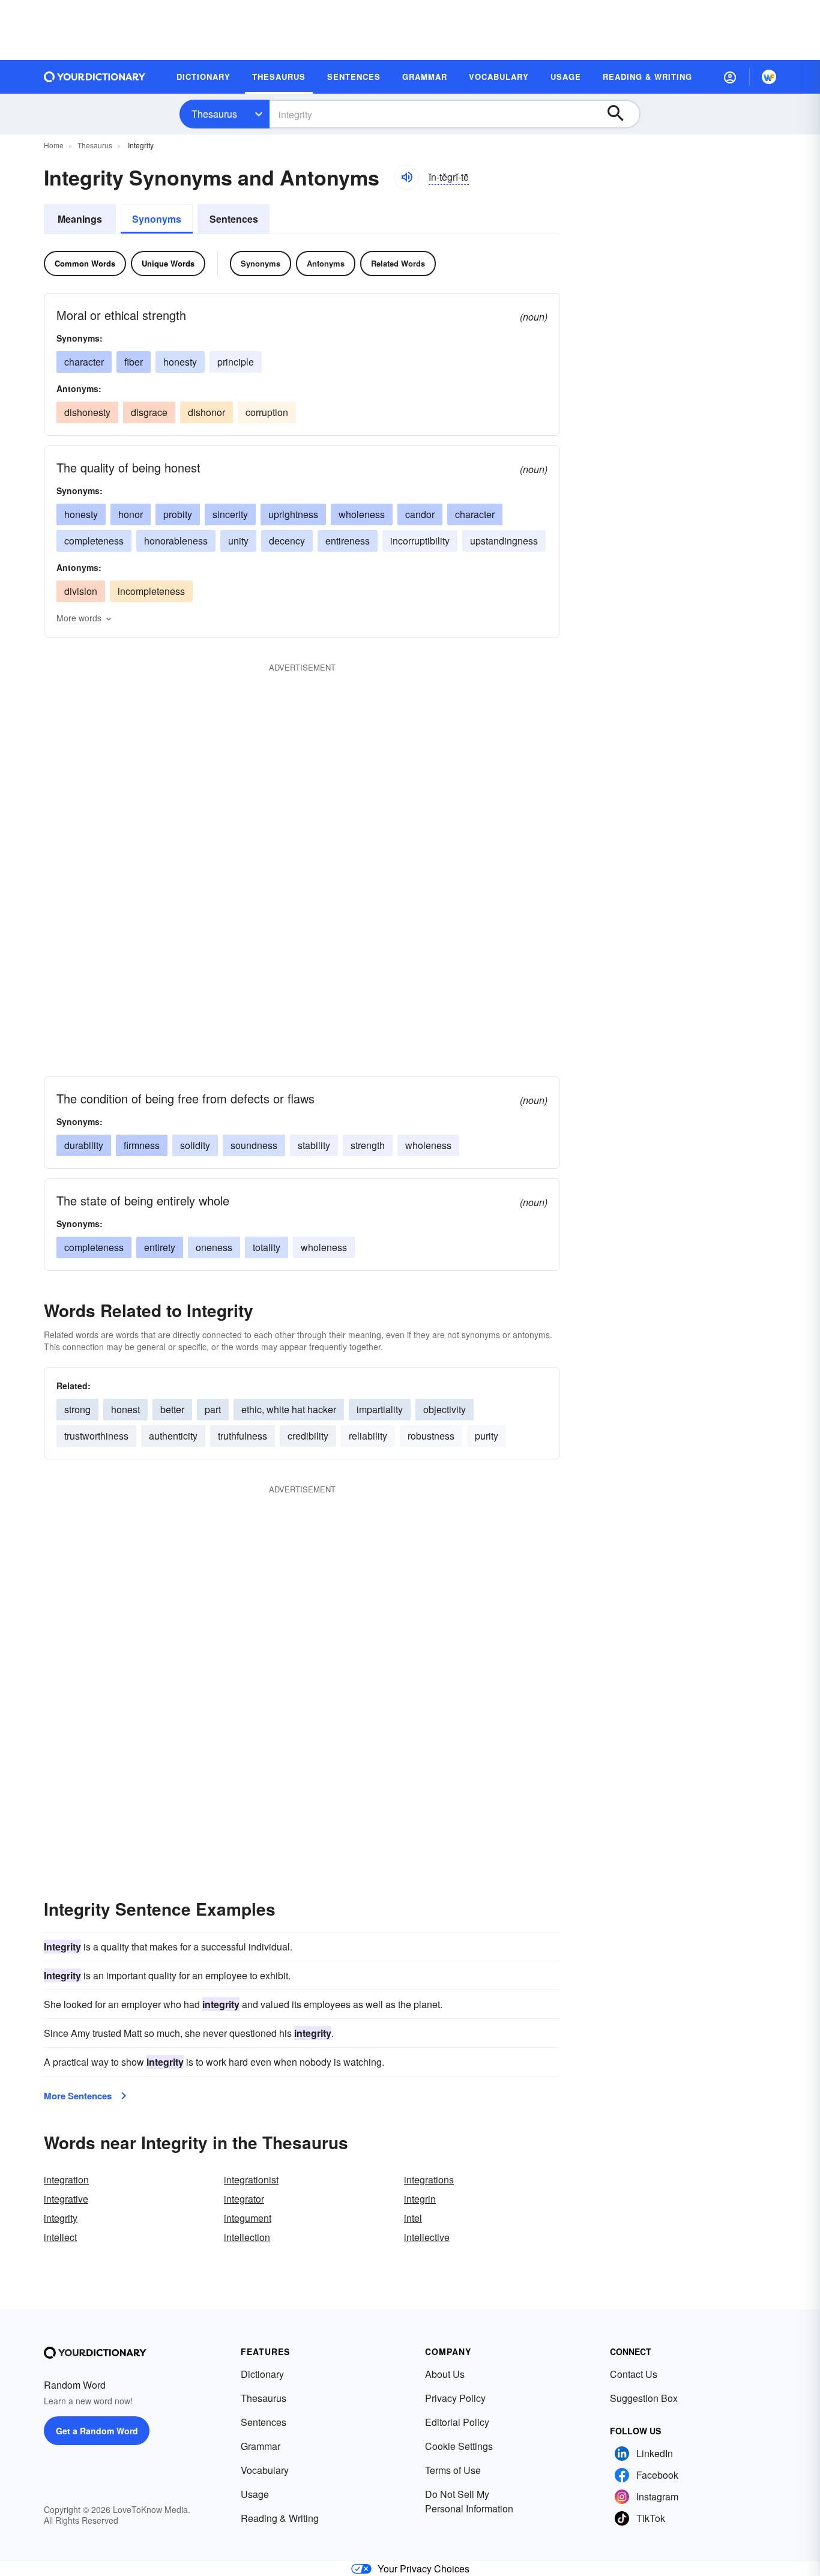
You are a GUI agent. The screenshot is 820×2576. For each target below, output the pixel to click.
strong (77, 1409)
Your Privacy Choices (424, 2568)
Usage (255, 2494)
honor (131, 514)
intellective (427, 2237)
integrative (66, 2199)
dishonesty (87, 412)
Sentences (234, 219)
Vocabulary (265, 2470)
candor (420, 514)
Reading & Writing (280, 2518)
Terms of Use (453, 2470)
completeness (94, 541)
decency (287, 541)
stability (314, 1145)
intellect (60, 2237)
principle (236, 362)
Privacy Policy (455, 2398)
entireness (348, 541)
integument (248, 2218)
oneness (214, 1247)
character (84, 362)
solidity (195, 1145)
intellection (247, 2237)
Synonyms (157, 219)
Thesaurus (214, 114)
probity (178, 514)
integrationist (251, 2179)
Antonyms (326, 263)
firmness (142, 1145)
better (172, 1409)
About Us (445, 2374)
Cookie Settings (459, 2446)
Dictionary (262, 2374)
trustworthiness (96, 1436)
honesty (180, 362)
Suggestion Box (644, 2398)
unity (238, 541)
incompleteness (151, 591)
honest (125, 1409)
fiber (134, 362)
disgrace (149, 412)
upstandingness (504, 541)
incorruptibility (420, 541)
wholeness (362, 514)
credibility (308, 1436)
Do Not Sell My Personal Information (469, 2501)
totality (267, 1247)
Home (54, 145)
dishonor (207, 412)
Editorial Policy (457, 2422)
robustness (431, 1436)
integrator (244, 2199)
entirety (160, 1247)
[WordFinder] (769, 77)
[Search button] (621, 114)
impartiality (380, 1409)
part (213, 1409)
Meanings (80, 219)
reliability (368, 1436)
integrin (420, 2199)
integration (66, 2179)
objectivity (445, 1409)
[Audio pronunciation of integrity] (406, 177)
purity (487, 1436)
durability (84, 1145)
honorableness (176, 541)
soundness (254, 1145)
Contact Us (634, 2374)
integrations (429, 2179)
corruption (267, 412)
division (81, 591)
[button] (730, 77)
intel (413, 2218)
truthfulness (243, 1436)
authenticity (173, 1436)
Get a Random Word (97, 2431)
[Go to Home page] (95, 77)
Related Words (398, 263)
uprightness (293, 514)
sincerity (230, 514)
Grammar (261, 2446)
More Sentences (78, 2096)
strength (368, 1145)
